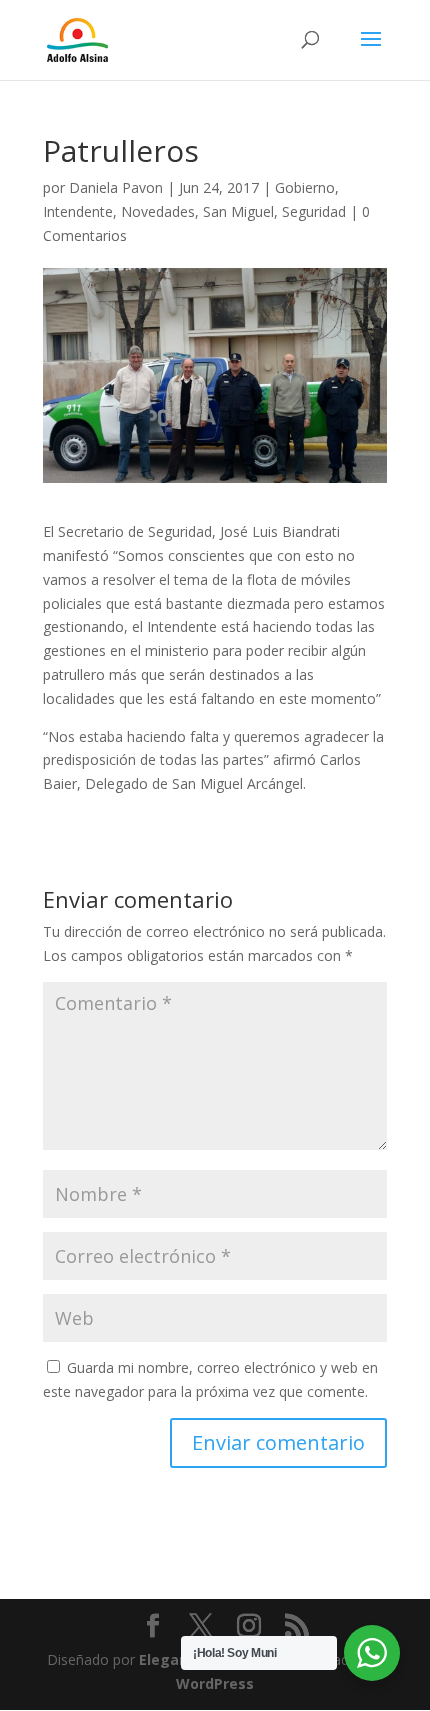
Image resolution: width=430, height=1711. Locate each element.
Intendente (78, 211)
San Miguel (238, 211)
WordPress (215, 1683)
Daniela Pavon (116, 187)
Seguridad (314, 211)
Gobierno (305, 187)
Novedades (158, 211)
